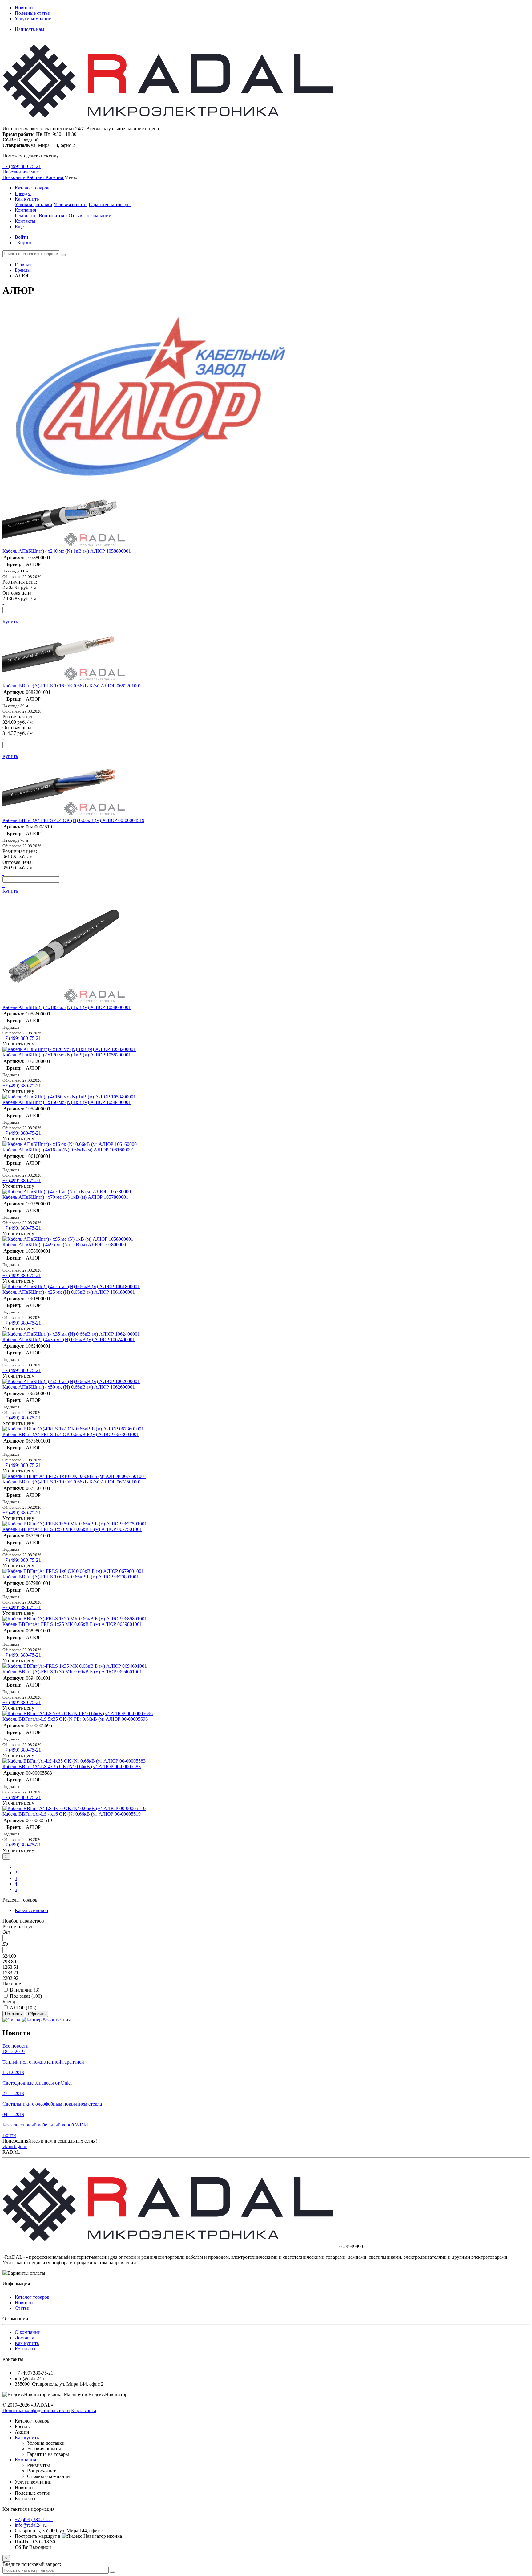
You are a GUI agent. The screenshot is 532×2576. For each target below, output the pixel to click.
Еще (19, 227)
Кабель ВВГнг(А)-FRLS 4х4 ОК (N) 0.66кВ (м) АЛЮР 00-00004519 (73, 820)
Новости (24, 8)
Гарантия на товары (110, 204)
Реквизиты (26, 216)
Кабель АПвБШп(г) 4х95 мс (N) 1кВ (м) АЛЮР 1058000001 (65, 1245)
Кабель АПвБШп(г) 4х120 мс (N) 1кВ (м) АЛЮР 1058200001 (67, 1055)
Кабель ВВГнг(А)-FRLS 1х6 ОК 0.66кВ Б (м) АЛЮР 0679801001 (71, 1577)
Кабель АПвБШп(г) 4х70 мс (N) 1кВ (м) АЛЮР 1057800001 (65, 1197)
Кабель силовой (32, 1910)
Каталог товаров (32, 188)
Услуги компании (33, 19)
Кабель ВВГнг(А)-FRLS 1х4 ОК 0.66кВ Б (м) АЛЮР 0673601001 (71, 1434)
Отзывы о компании (90, 216)
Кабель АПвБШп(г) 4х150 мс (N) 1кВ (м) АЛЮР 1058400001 (67, 1102)
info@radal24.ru (31, 2525)
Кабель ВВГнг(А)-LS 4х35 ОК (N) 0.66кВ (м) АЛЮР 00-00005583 (72, 1766)
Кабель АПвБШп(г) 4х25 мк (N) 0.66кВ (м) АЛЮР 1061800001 (69, 1292)
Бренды (23, 193)
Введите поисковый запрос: (32, 2564)
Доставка (24, 2338)
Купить (10, 622)
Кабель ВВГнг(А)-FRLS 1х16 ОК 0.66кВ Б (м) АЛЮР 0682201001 (72, 686)
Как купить (27, 199)
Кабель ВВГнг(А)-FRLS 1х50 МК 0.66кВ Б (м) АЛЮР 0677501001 (72, 1529)
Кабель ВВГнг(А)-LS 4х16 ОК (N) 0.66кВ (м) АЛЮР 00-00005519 (72, 1814)
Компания (25, 210)
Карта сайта (84, 2410)
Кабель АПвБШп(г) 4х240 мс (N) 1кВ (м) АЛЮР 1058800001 (67, 551)
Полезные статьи (33, 13)
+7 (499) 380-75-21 (22, 166)
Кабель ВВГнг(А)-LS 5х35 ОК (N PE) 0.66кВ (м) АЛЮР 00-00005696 (75, 1719)
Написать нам (29, 29)
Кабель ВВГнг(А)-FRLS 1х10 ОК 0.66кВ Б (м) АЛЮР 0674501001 (72, 1482)
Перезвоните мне (21, 172)
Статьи (22, 2308)
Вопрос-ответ (53, 216)
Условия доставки (34, 204)
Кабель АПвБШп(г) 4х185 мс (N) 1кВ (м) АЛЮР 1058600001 (67, 1007)
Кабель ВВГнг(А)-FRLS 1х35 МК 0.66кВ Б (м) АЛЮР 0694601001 (72, 1672)
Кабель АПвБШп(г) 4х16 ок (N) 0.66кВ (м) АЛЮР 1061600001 (68, 1150)
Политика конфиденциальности (36, 2410)
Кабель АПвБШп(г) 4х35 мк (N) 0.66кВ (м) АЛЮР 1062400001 (69, 1339)
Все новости (16, 2046)
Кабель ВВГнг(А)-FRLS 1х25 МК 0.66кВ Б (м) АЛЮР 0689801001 (72, 1624)
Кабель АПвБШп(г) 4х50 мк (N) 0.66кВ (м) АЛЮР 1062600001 (69, 1387)
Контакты (25, 221)
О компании (28, 2332)
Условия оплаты (71, 204)
